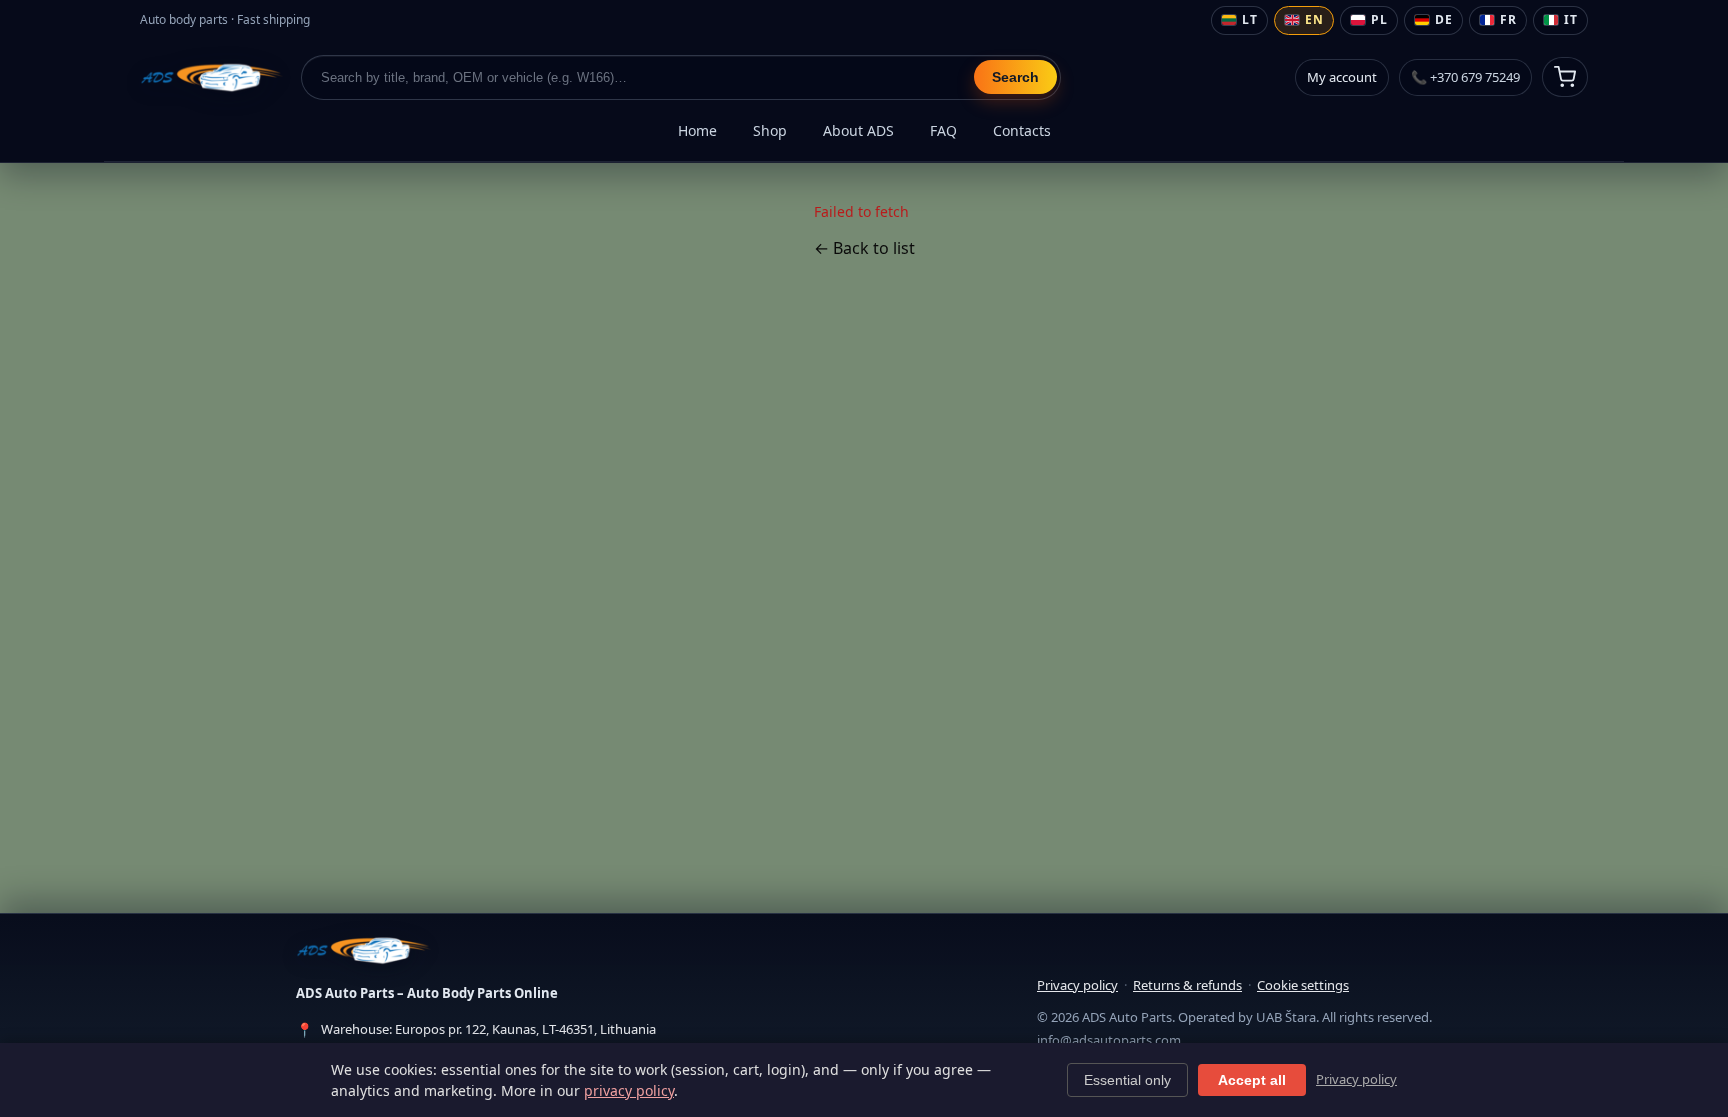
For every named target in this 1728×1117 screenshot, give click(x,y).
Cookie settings (1303, 985)
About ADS (858, 130)
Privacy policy (1077, 985)
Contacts (1022, 130)
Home (697, 130)
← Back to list (864, 248)
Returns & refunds (1187, 985)
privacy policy (629, 1090)
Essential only (1127, 1080)
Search (1015, 77)
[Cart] (1565, 77)
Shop (770, 130)
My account (1342, 77)
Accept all (1252, 1080)
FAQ (943, 130)
